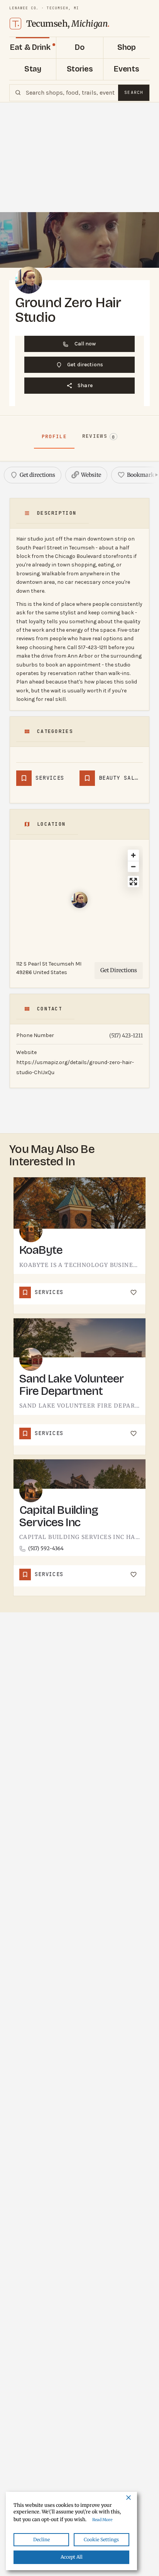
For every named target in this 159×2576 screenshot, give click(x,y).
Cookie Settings (101, 2539)
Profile (54, 436)
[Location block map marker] (79, 900)
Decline (41, 2539)
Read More (102, 2520)
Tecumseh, (68, 24)
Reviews (99, 436)
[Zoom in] (133, 855)
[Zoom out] (133, 866)
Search (134, 92)
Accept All (72, 2557)
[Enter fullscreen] (133, 882)
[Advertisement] (79, 157)
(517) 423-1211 (126, 1036)
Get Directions (119, 970)
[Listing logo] (29, 280)
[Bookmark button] (134, 1292)
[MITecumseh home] (15, 24)
